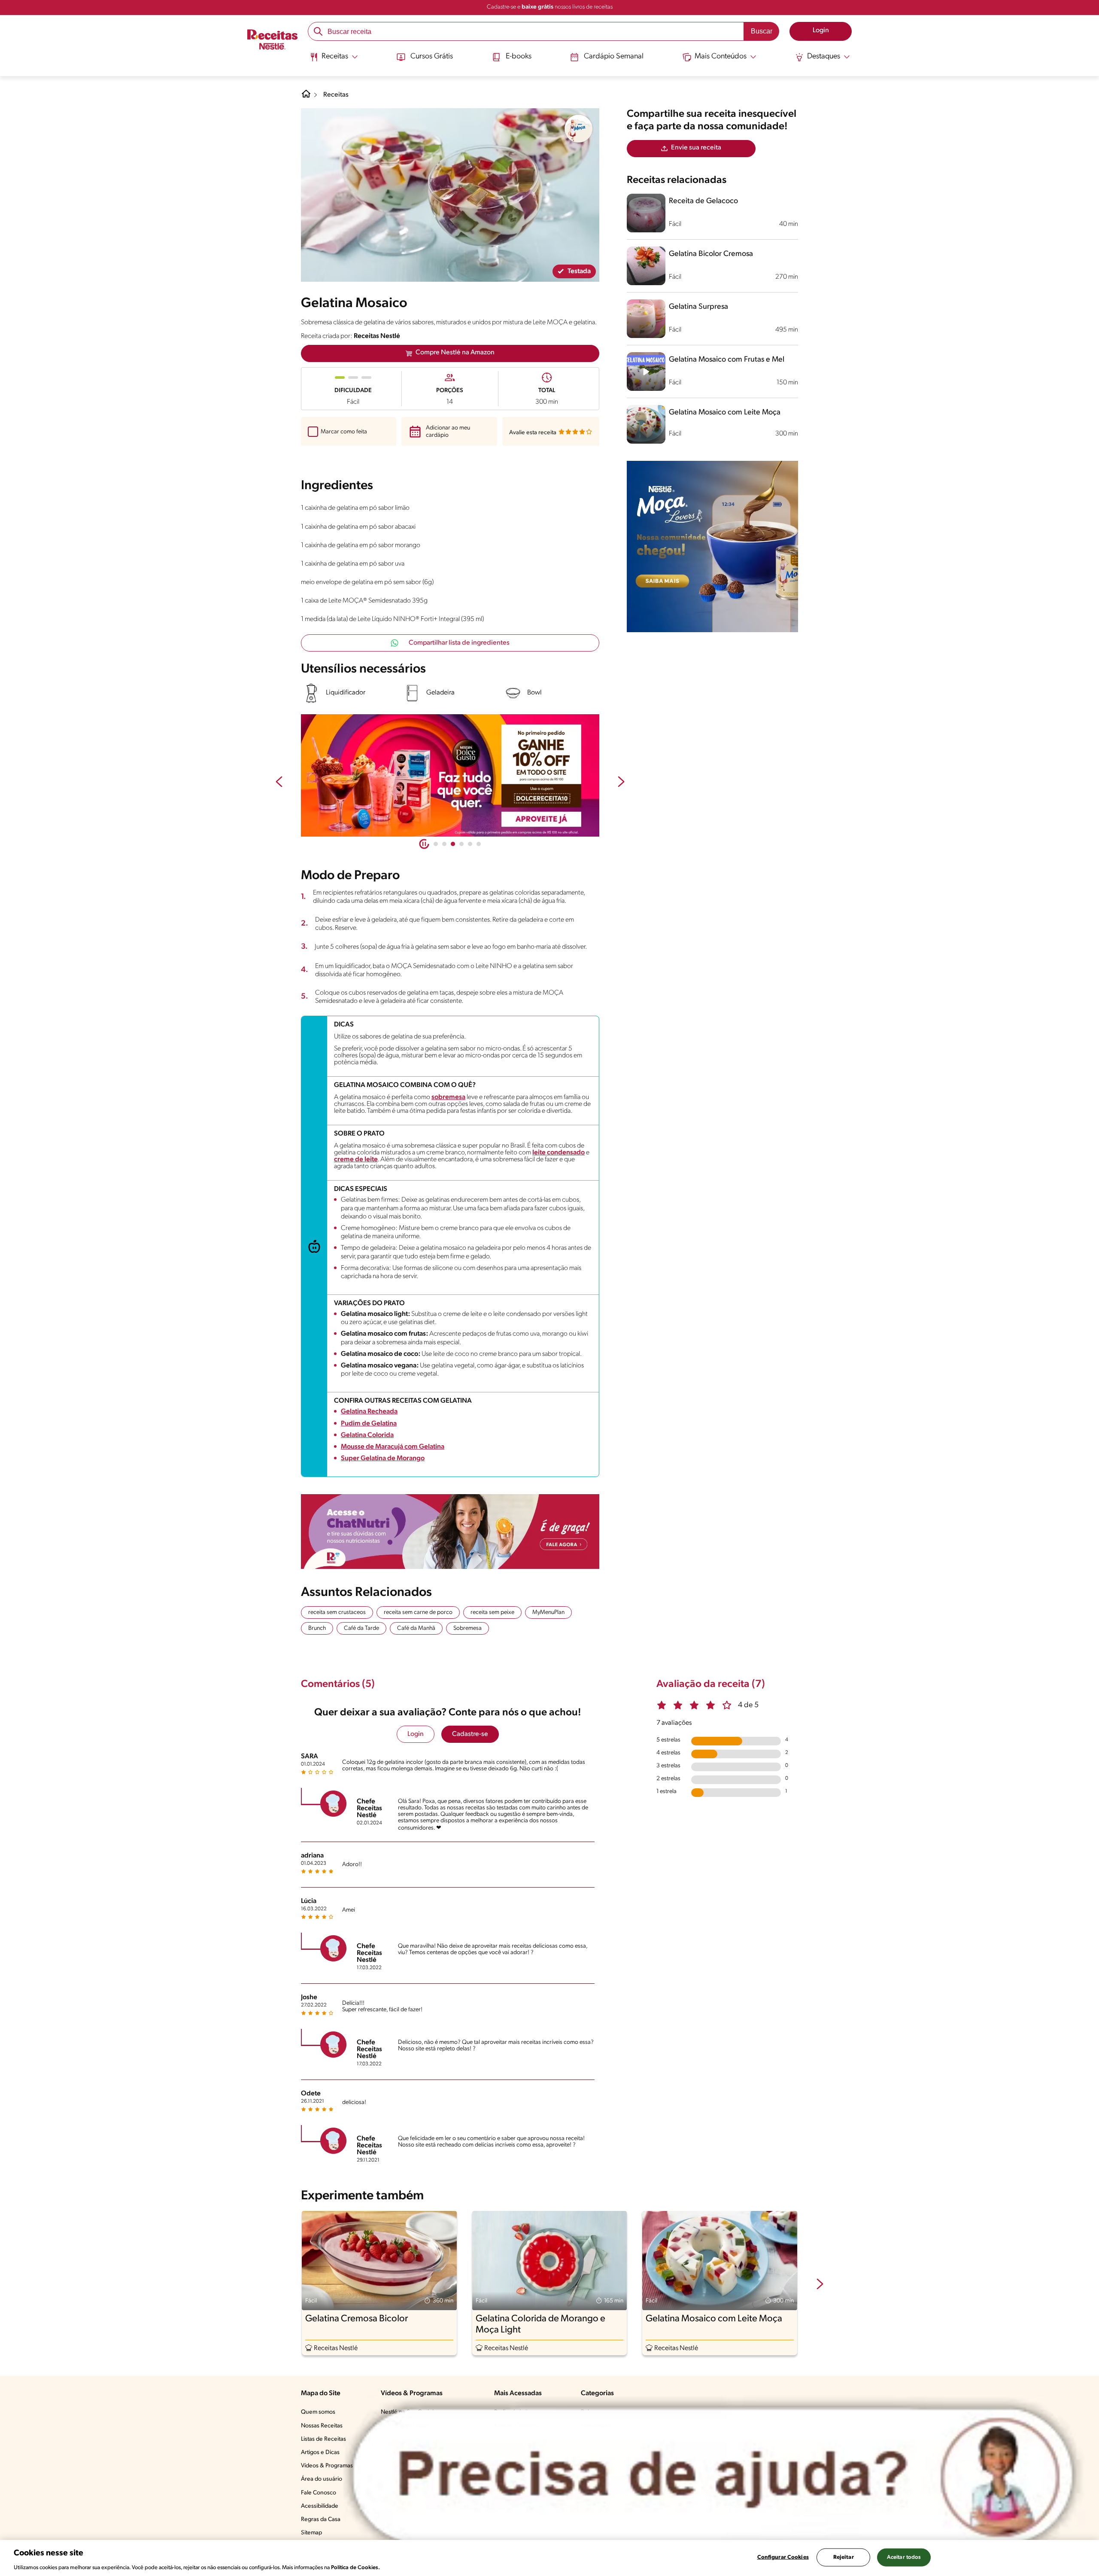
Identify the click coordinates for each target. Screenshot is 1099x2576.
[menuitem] (334, 60)
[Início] (272, 40)
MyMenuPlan (548, 1612)
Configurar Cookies (783, 2557)
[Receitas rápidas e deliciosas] (450, 776)
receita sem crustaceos (337, 1612)
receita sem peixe (492, 1612)
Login (416, 1734)
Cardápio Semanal (614, 57)
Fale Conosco (319, 2493)
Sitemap (311, 2533)
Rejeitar (844, 2557)
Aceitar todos (904, 2557)
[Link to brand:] (579, 129)
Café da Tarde (361, 1628)
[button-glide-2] (453, 844)
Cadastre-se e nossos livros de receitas (550, 7)
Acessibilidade (320, 2506)
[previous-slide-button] (279, 783)
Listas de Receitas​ (323, 2439)
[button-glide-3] (461, 844)
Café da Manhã (416, 1628)
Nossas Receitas (322, 2426)
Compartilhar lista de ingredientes (459, 643)
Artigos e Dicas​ (320, 2453)
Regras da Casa (321, 2520)
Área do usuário (322, 2479)
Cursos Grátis (432, 57)
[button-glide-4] (470, 844)
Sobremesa (468, 1628)
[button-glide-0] (436, 844)
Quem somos (318, 2412)
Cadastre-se (470, 1734)
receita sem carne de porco (418, 1612)
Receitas (336, 95)
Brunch (317, 1628)
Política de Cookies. (355, 2567)
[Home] (306, 97)
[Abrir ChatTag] (713, 2475)
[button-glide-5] (479, 844)
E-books (519, 57)
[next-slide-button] (621, 783)
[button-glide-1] (444, 844)
